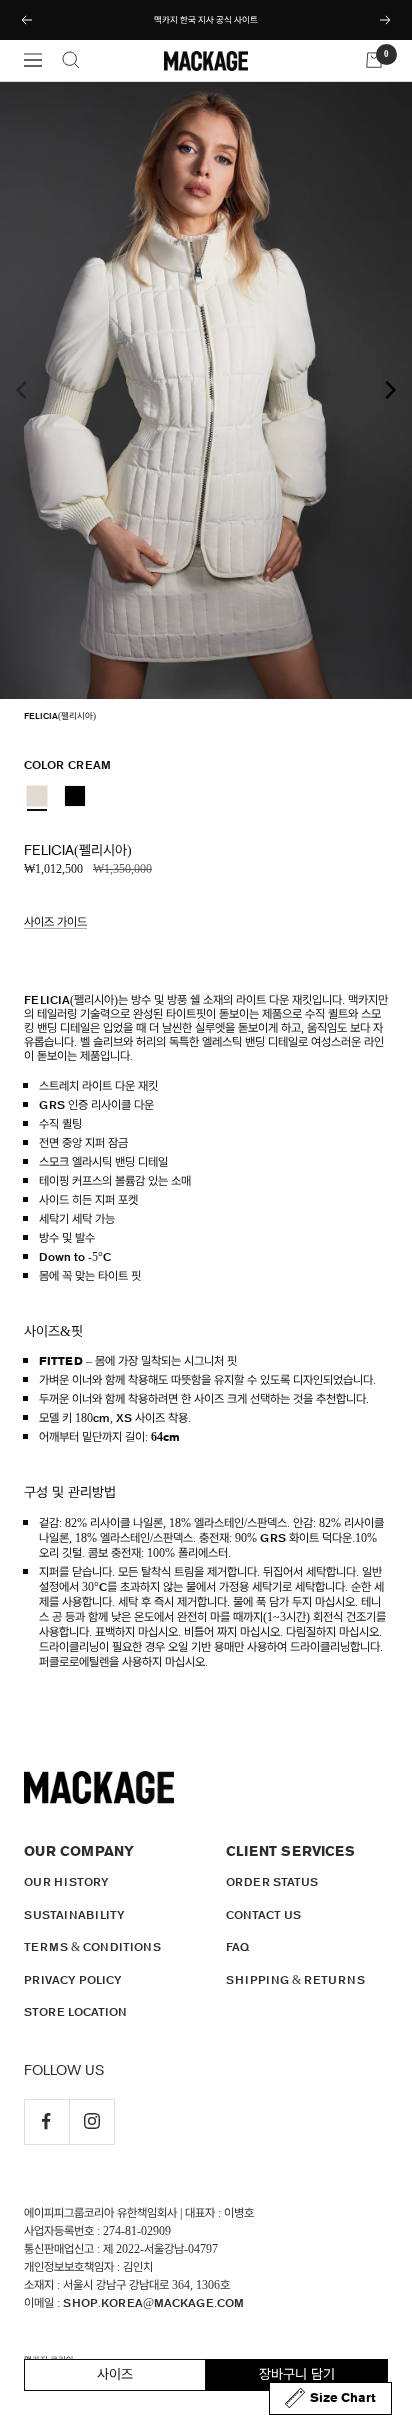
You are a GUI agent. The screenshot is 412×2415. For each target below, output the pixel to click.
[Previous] (23, 390)
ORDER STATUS (272, 1882)
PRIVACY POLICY (73, 1980)
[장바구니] (374, 60)
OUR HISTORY (66, 1882)
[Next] (389, 390)
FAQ (237, 1947)
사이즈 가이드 (55, 922)
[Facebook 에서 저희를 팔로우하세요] (46, 2121)
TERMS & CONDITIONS (92, 1947)
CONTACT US (263, 1915)
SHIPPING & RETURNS (295, 1980)
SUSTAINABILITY (74, 1915)
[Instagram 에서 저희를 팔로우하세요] (91, 2121)
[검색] (71, 60)
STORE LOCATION (75, 2012)
